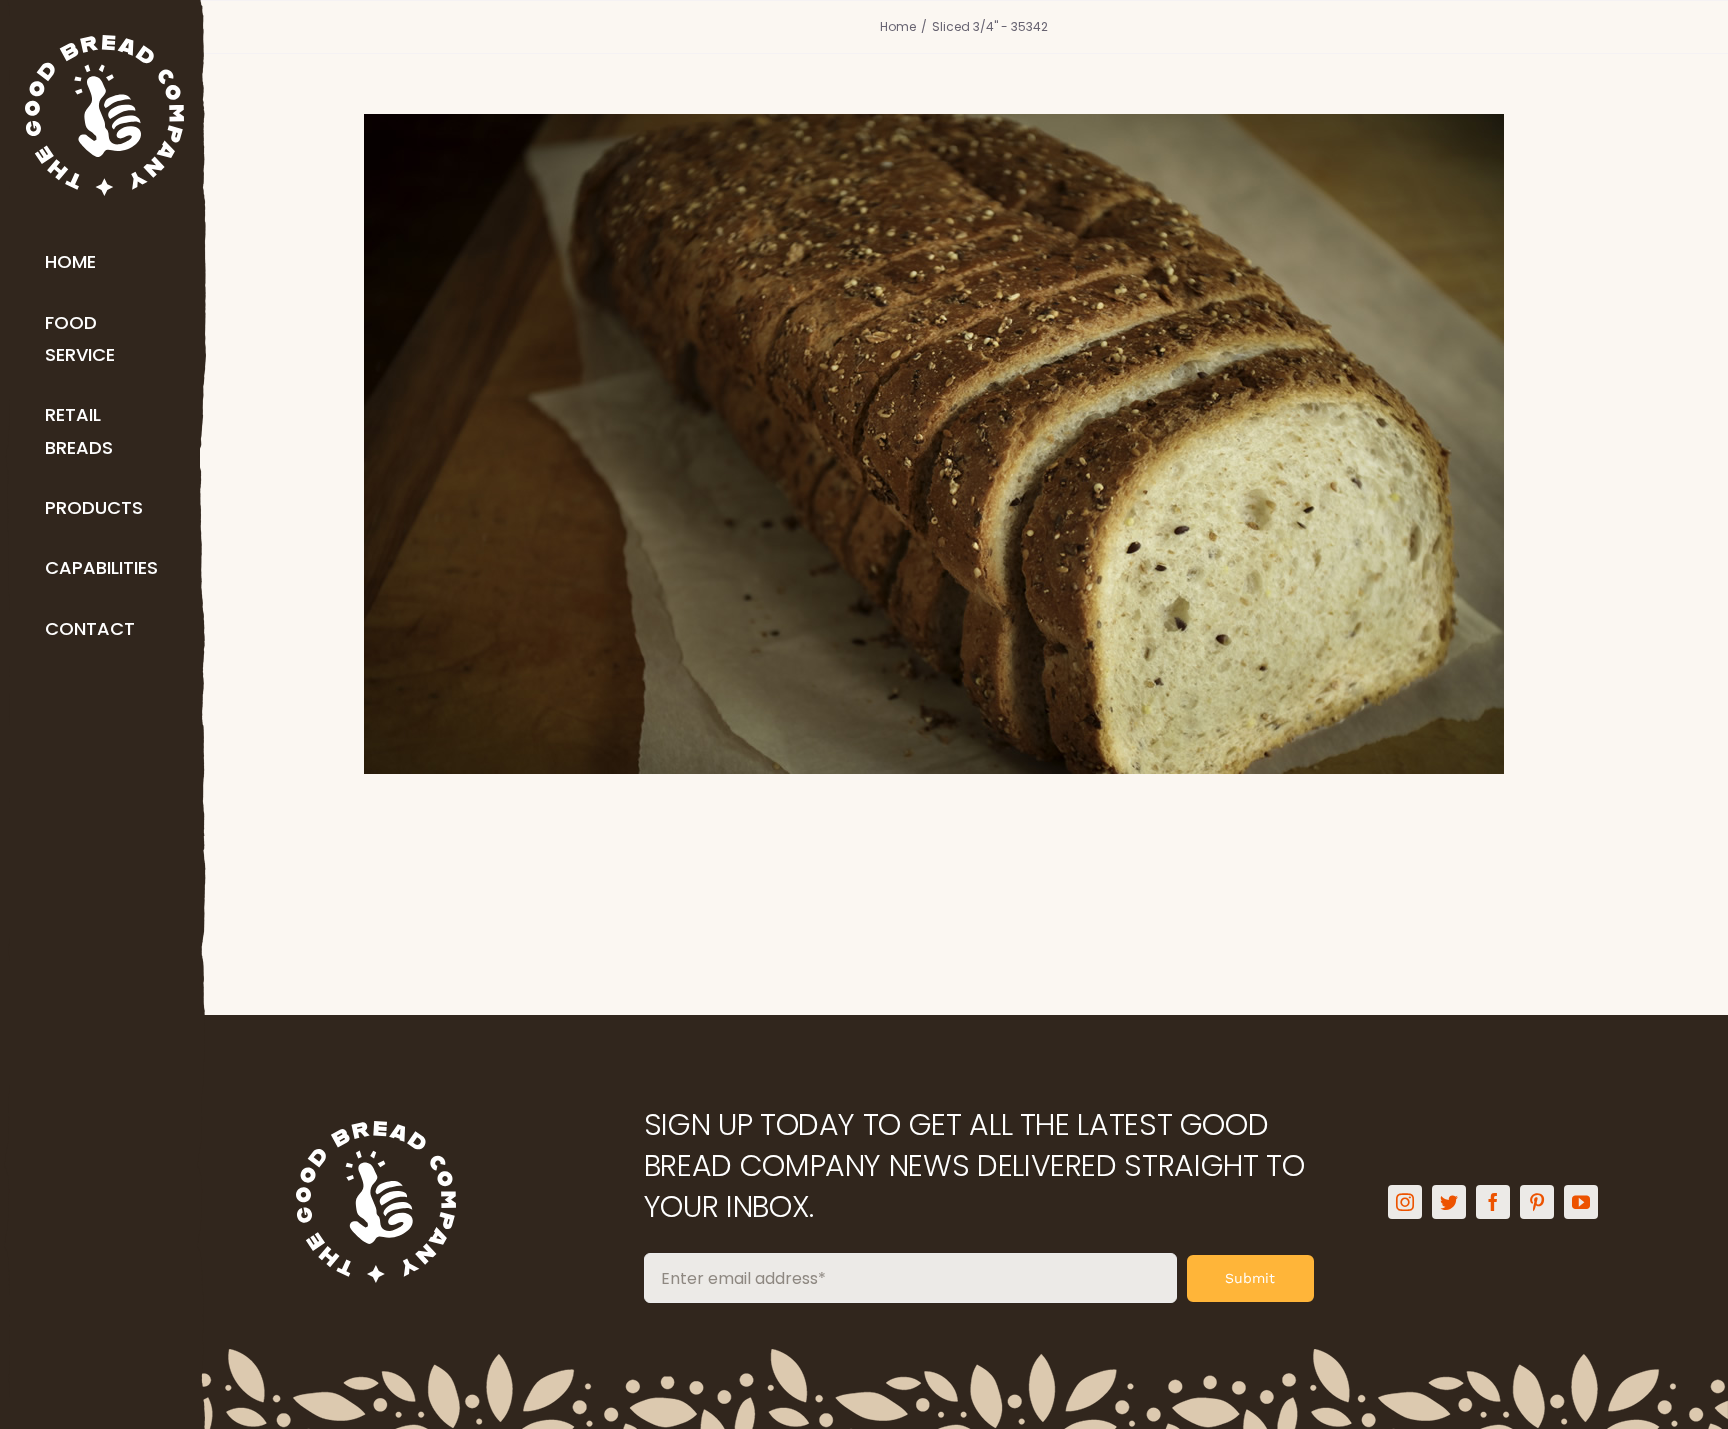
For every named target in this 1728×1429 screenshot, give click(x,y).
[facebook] (1493, 1202)
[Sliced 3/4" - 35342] (964, 444)
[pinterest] (1537, 1202)
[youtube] (1581, 1202)
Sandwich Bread (964, 489)
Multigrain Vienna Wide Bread (963, 409)
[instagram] (1405, 1202)
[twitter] (1449, 1202)
